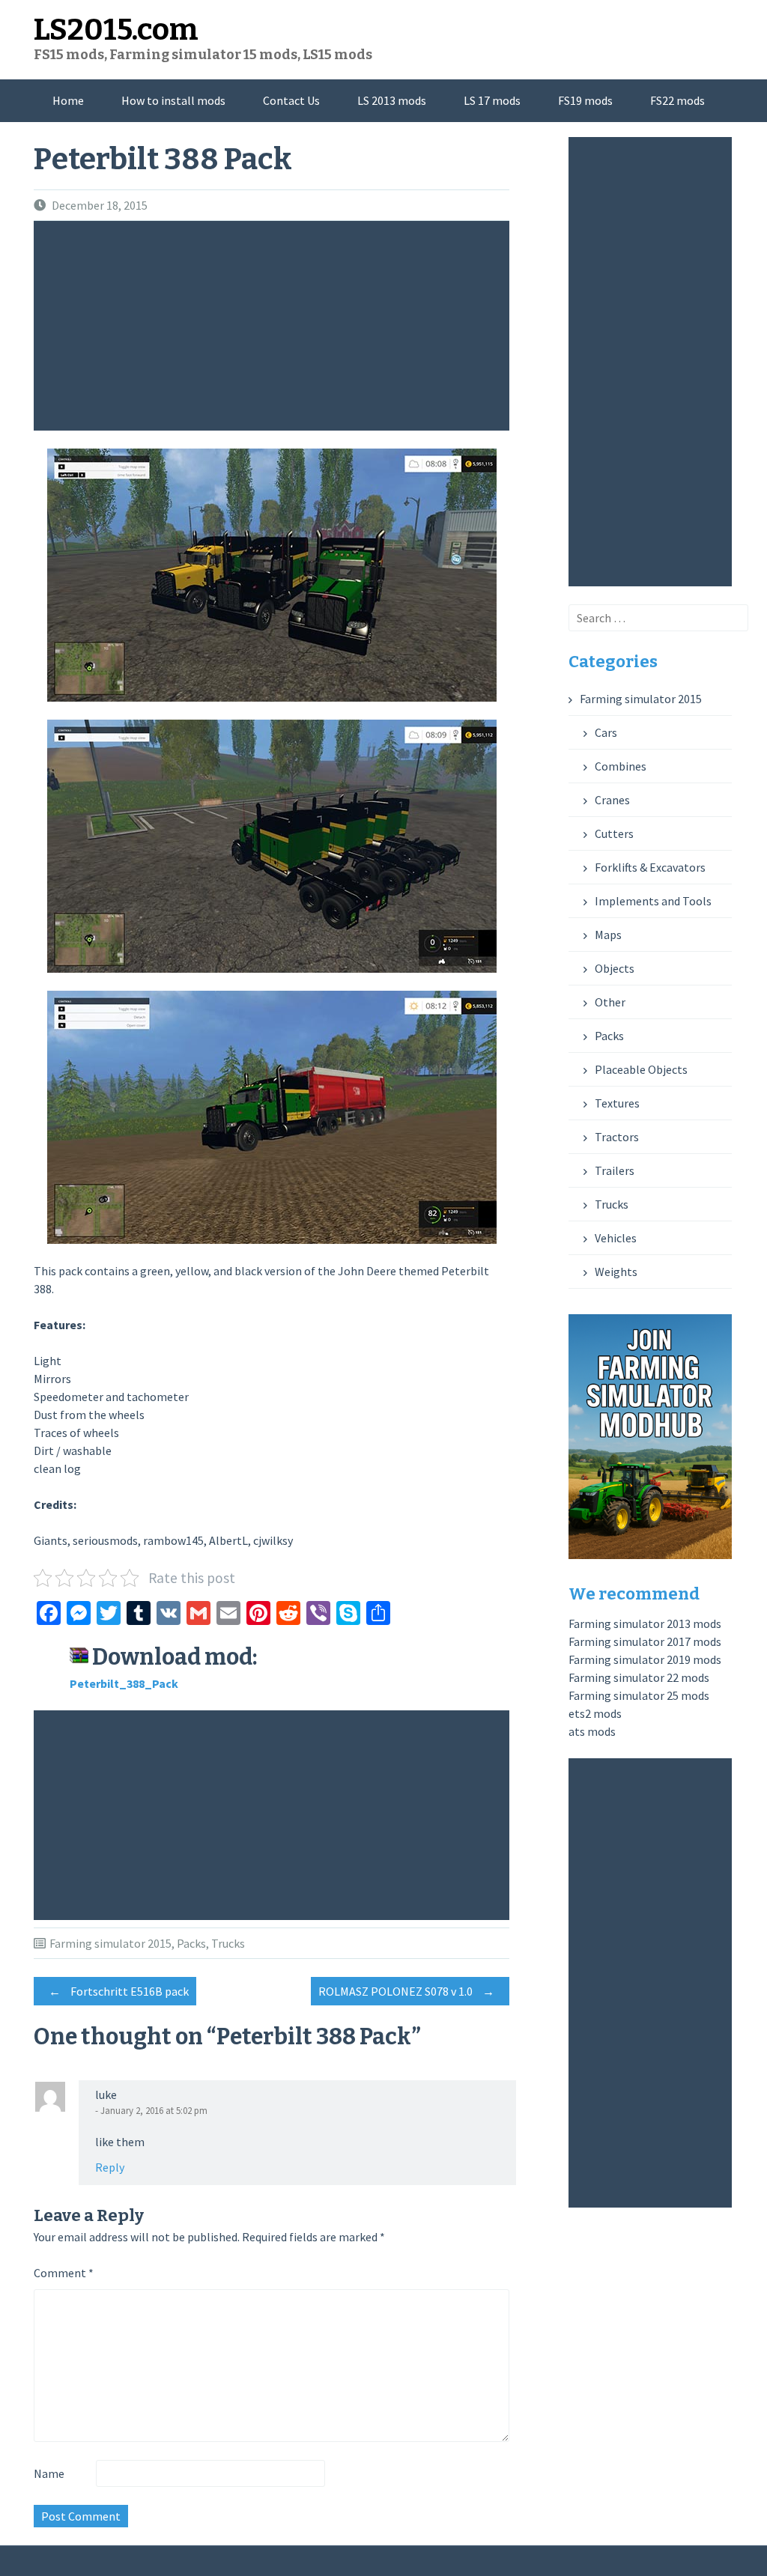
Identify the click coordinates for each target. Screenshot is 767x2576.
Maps (608, 935)
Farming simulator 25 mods (639, 1695)
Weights (616, 1272)
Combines (621, 766)
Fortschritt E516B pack (119, 1991)
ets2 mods (595, 1713)
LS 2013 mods (392, 100)
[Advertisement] (275, 326)
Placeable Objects (641, 1069)
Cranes (612, 800)
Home (68, 100)
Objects (615, 968)
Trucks (228, 1943)
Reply (110, 2167)
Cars (606, 732)
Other (610, 1002)
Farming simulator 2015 (110, 1943)
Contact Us (291, 100)
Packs (191, 1943)
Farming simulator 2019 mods (645, 1659)
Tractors (617, 1137)
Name (49, 2473)
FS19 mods (585, 100)
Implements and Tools (653, 901)
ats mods (592, 1731)
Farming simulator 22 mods (639, 1677)
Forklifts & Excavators (650, 867)
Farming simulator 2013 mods (645, 1623)
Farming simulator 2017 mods (645, 1641)
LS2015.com (116, 30)
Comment (64, 2273)
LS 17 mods (492, 100)
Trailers (615, 1170)
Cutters (614, 833)
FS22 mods (677, 100)
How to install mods (173, 100)
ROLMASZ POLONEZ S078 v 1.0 (406, 1991)
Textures (617, 1103)
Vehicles (616, 1238)
